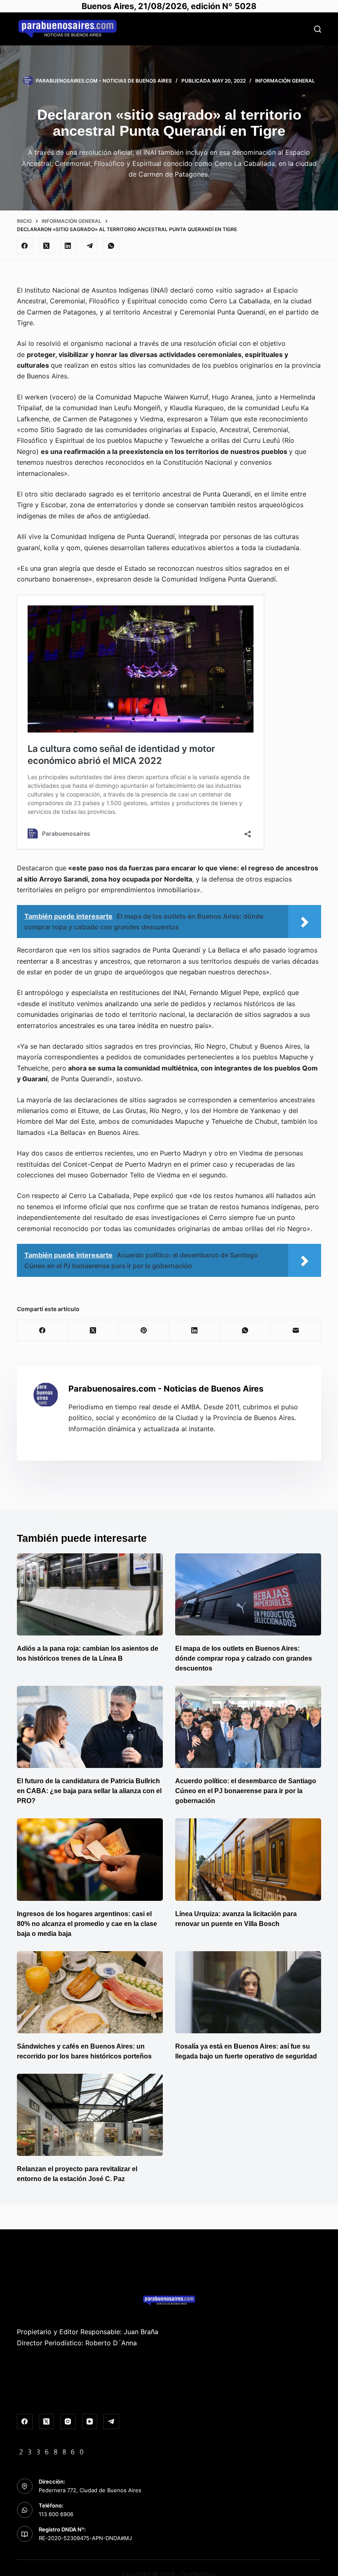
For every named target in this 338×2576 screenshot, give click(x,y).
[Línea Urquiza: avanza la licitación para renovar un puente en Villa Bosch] (248, 1859)
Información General (285, 81)
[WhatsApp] (111, 246)
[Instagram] (68, 2422)
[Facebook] (25, 246)
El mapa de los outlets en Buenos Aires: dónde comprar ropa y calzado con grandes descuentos (244, 1658)
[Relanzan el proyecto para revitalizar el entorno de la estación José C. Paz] (90, 2115)
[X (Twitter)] (47, 246)
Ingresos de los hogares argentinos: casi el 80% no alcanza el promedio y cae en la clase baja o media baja (87, 1924)
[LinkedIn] (68, 246)
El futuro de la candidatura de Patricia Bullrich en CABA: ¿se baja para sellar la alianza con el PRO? (89, 1791)
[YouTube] (90, 2422)
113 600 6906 (56, 2514)
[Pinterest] (144, 1331)
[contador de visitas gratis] (52, 2451)
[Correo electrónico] (296, 1331)
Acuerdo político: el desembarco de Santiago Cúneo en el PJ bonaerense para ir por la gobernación (246, 1791)
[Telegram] (90, 246)
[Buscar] (318, 29)
